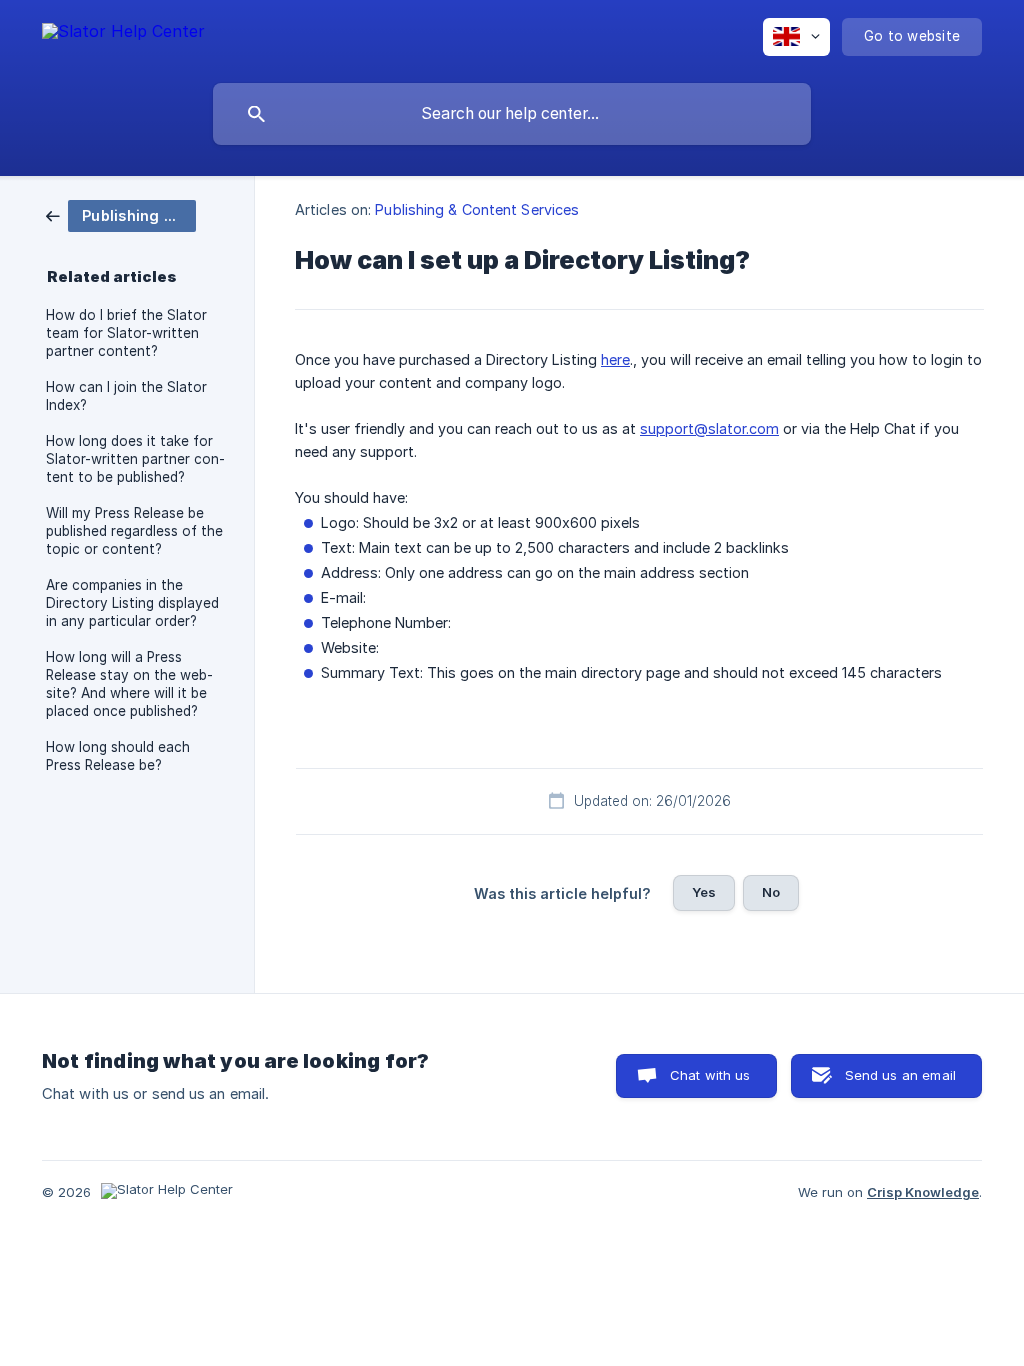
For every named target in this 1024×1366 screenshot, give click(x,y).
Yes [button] (704, 892)
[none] (123, 34)
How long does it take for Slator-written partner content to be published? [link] (135, 459)
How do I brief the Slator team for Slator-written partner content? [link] (126, 333)
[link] (121, 214)
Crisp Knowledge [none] (923, 1192)
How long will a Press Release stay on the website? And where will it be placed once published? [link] (129, 684)
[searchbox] (512, 114)
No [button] (771, 892)
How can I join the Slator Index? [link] (126, 396)
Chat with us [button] (710, 1075)
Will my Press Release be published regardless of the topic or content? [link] (134, 531)
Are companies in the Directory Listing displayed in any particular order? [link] (132, 603)
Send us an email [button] (900, 1075)
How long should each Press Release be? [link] (118, 756)
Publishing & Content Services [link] (477, 209)
